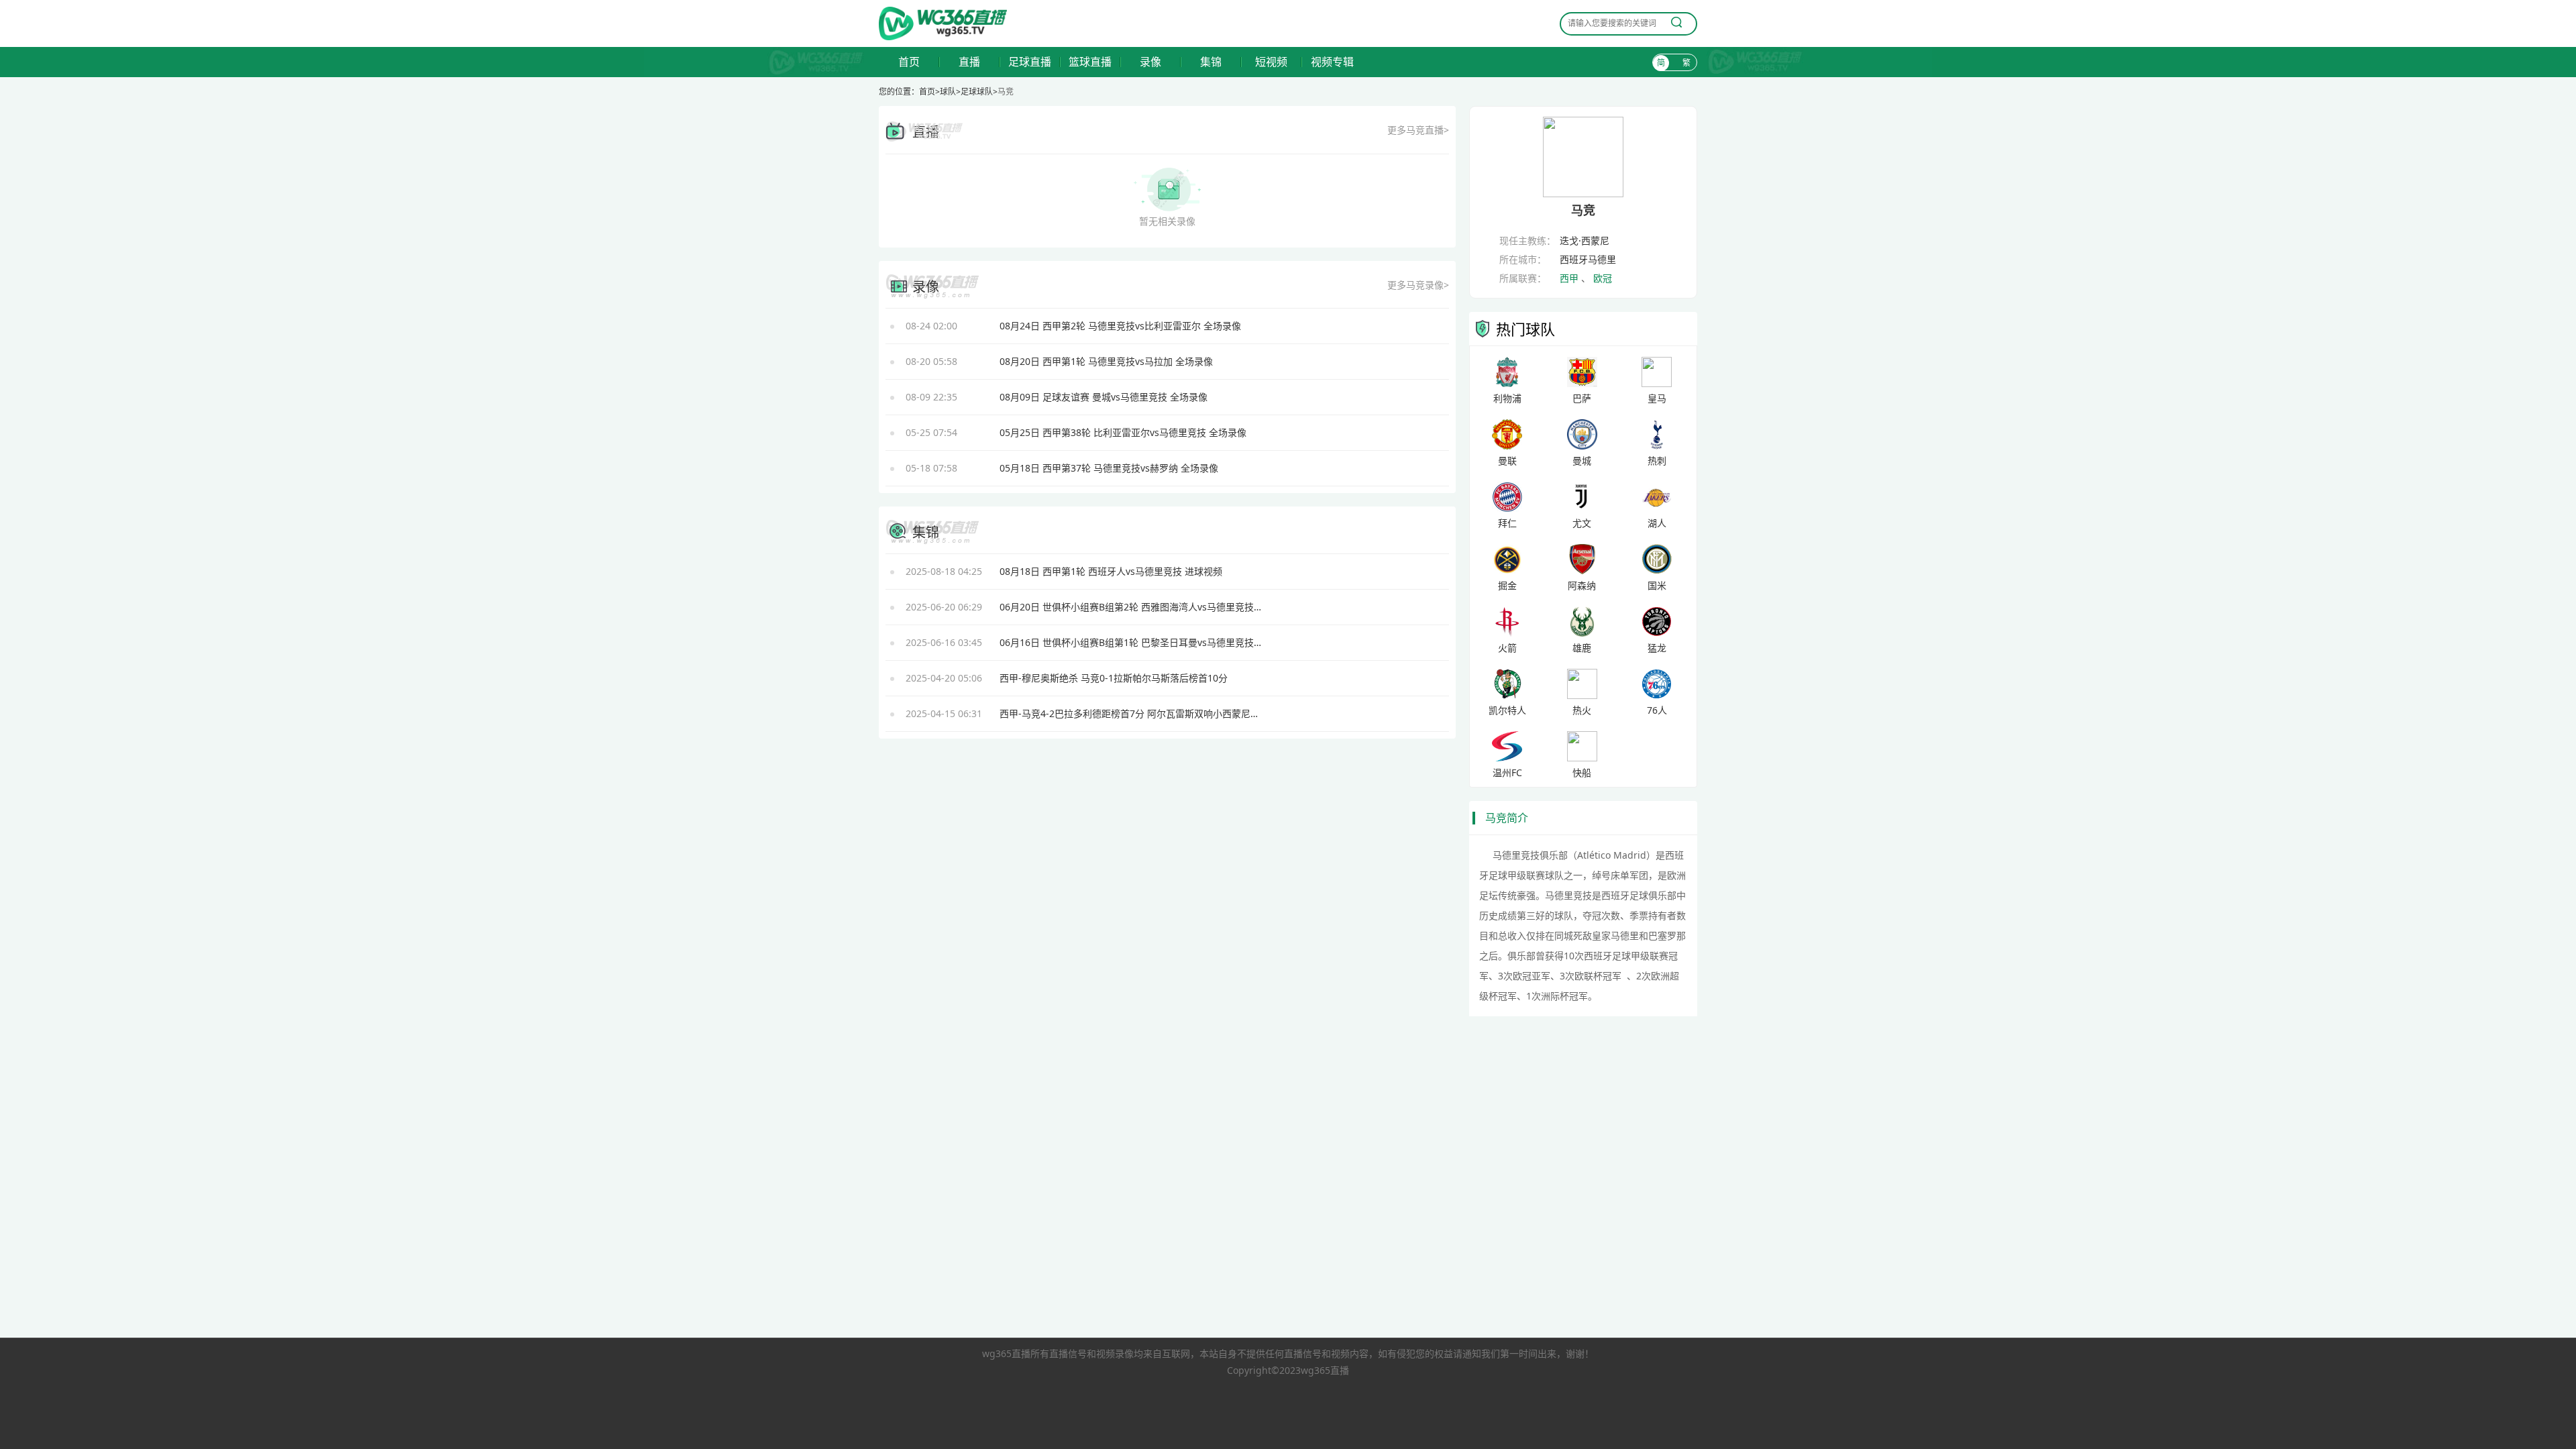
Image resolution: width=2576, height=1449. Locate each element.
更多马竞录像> (1418, 285)
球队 (948, 92)
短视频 (1271, 62)
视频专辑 (1332, 62)
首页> (929, 92)
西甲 (1569, 278)
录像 (1150, 62)
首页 (909, 62)
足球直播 (1030, 62)
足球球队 (977, 92)
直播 (969, 62)
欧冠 (1603, 278)
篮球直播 (1090, 62)
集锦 (1211, 62)
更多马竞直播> (1418, 130)
